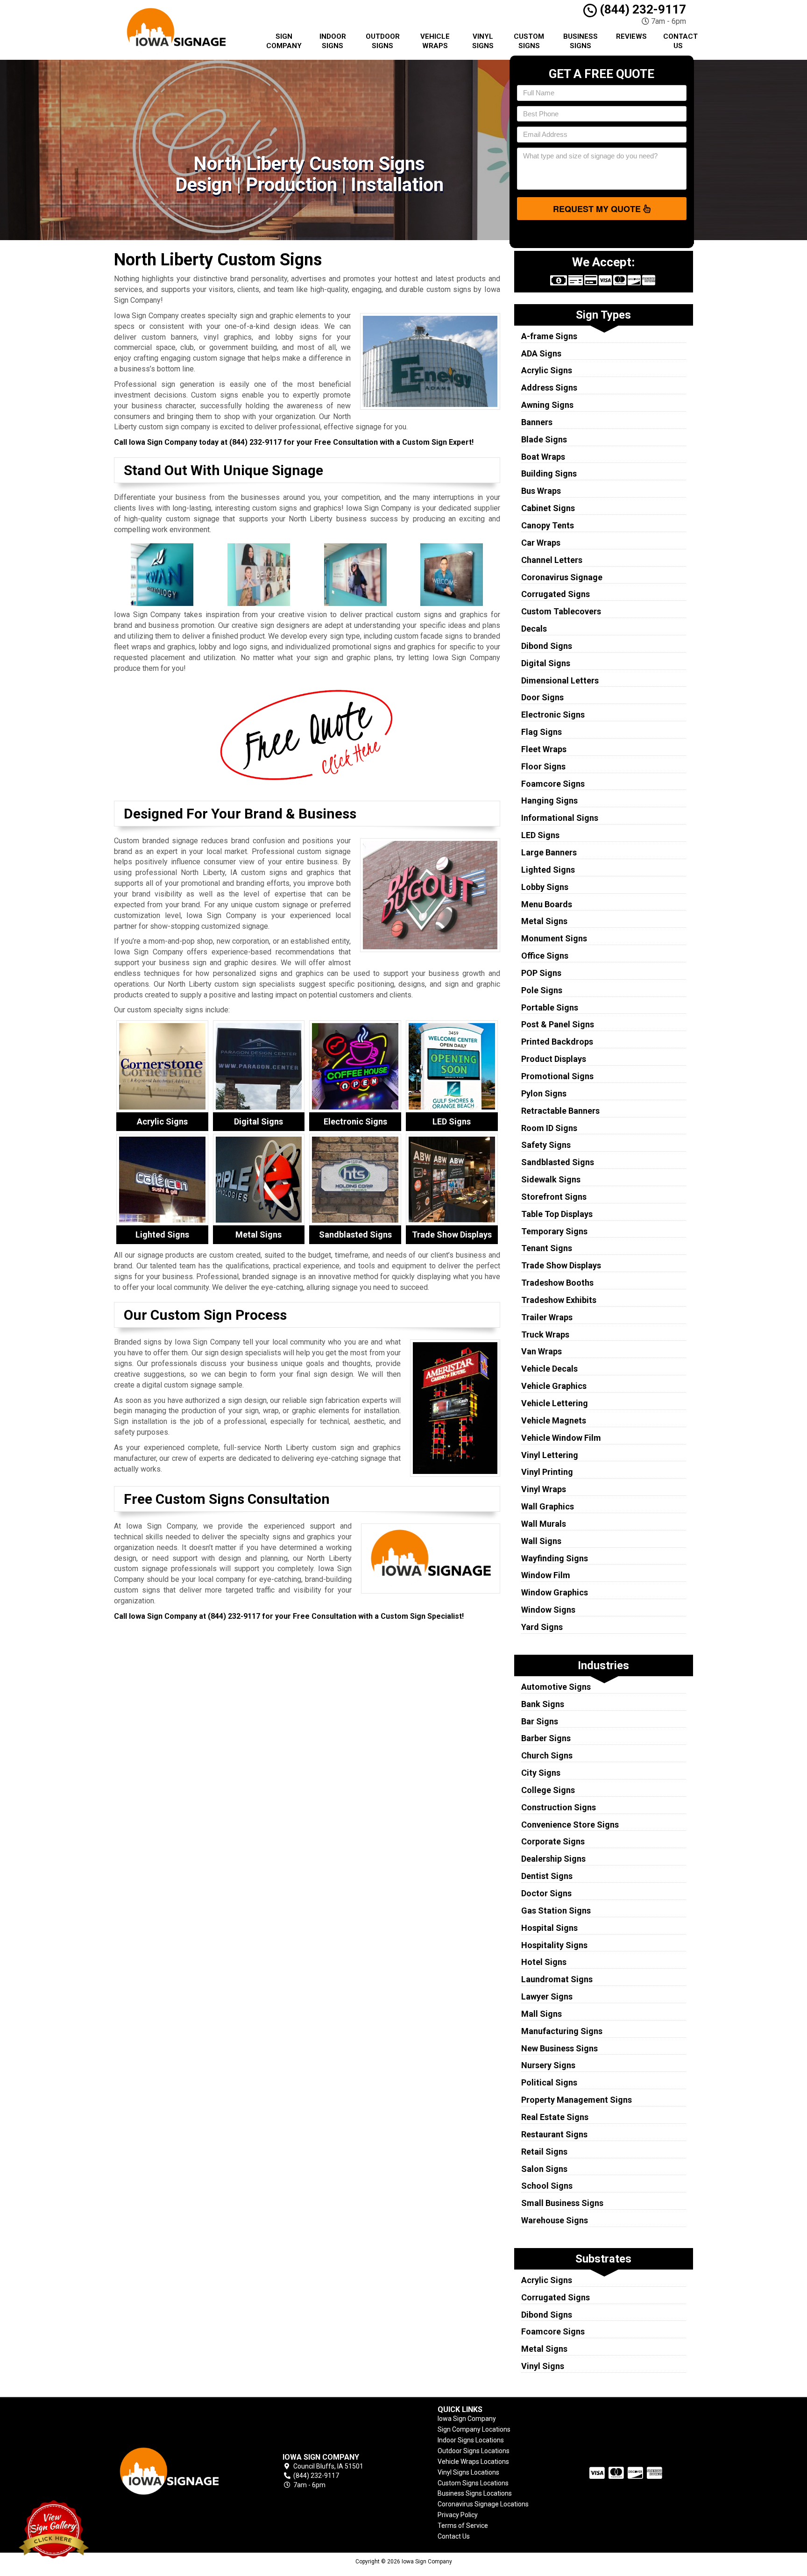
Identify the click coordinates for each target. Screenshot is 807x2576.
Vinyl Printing (547, 1472)
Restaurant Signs (554, 2134)
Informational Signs (560, 818)
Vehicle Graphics (554, 1386)
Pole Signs (542, 990)
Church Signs (547, 1755)
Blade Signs (544, 439)
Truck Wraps (545, 1334)
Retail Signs (544, 2152)
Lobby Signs (545, 887)
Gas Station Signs (556, 1911)
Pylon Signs (544, 1093)
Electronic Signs (553, 715)
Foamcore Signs (553, 784)
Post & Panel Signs (558, 1024)
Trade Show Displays (561, 1265)
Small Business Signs (562, 2203)
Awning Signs (547, 405)
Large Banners (549, 852)
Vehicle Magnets (554, 1420)
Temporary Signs (554, 1231)
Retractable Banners (560, 1111)
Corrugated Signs (556, 594)
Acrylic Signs (547, 370)
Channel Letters (552, 560)
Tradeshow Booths (557, 1283)
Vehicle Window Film (561, 1438)
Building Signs (549, 473)
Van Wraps (542, 1351)
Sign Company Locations (474, 2429)
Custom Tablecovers (561, 611)
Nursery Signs (548, 2065)
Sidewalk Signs (551, 1179)
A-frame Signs (549, 336)
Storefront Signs (554, 1197)
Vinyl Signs (483, 41)
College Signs (548, 1790)
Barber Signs (546, 1738)
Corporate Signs (553, 1841)
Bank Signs (543, 1704)
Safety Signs (546, 1145)
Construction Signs (559, 1807)
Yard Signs (542, 1627)
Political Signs (549, 2082)
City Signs (541, 1773)
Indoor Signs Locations (471, 2440)
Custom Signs (529, 41)
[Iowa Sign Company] (181, 2471)
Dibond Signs (547, 646)
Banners (537, 422)
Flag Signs (542, 732)
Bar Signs (540, 1721)
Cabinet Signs (548, 508)
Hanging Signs (549, 801)
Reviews (631, 36)
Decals (534, 629)
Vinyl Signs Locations (468, 2472)
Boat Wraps (543, 457)
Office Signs (545, 956)
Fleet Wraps (544, 749)
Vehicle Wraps (435, 41)
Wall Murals (544, 1524)
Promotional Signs (557, 1076)
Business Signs (580, 41)
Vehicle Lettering (555, 1403)
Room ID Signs (549, 1128)
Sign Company (284, 41)
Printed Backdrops (557, 1042)
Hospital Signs (549, 1928)
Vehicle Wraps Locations (473, 2462)
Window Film (546, 1575)
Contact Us (680, 41)
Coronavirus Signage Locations (483, 2504)
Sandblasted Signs (558, 1162)
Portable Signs (550, 1007)
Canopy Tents (548, 525)
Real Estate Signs (555, 2117)
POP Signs (541, 973)
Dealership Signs (553, 1859)
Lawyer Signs (547, 1996)
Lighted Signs (548, 870)
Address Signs (549, 388)
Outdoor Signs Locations (474, 2451)
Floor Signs (543, 766)
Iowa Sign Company (467, 2419)
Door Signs (542, 697)
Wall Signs (541, 1541)
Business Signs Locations (475, 2493)
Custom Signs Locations (473, 2483)
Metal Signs (544, 921)
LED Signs (540, 835)
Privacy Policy (458, 2515)
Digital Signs (546, 663)
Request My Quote (598, 209)
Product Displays (554, 1059)
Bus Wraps (541, 491)
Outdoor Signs (383, 41)
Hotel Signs (544, 1962)
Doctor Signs (546, 1893)
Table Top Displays (557, 1214)
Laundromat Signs (557, 1979)
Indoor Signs (333, 41)
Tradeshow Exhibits (559, 1300)
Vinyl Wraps (544, 1489)
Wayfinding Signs (555, 1558)
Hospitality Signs (554, 1945)
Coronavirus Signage (562, 577)
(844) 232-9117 (641, 9)
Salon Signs (544, 2169)
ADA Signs (541, 353)
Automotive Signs (556, 1687)
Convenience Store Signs (570, 1825)
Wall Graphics (548, 1506)
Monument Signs (554, 938)
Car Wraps (541, 543)
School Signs (547, 2186)
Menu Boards (547, 904)
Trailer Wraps (547, 1317)
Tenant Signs (547, 1248)
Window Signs (548, 1610)
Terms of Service (463, 2526)
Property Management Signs (577, 2100)
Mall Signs (542, 2014)
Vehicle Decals (549, 1369)
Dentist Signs (547, 1876)
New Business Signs (559, 2048)
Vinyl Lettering (550, 1455)
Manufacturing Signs (562, 2031)
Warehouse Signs (555, 2220)
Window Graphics (555, 1592)
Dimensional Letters (560, 680)
